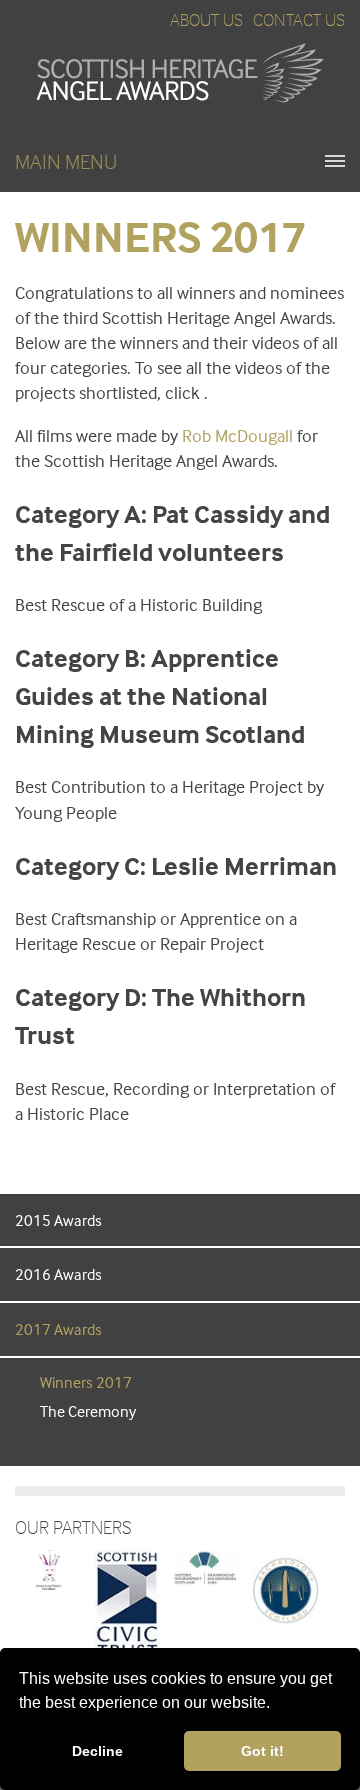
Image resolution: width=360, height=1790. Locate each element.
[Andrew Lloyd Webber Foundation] (48, 1568)
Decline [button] (97, 1751)
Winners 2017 (86, 1382)
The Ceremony (88, 1411)
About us (206, 19)
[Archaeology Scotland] (286, 1588)
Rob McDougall (237, 435)
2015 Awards (58, 1220)
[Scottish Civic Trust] (127, 1603)
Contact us (299, 19)
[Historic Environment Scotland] (206, 1566)
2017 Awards (58, 1329)
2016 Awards (58, 1274)
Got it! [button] (262, 1751)
